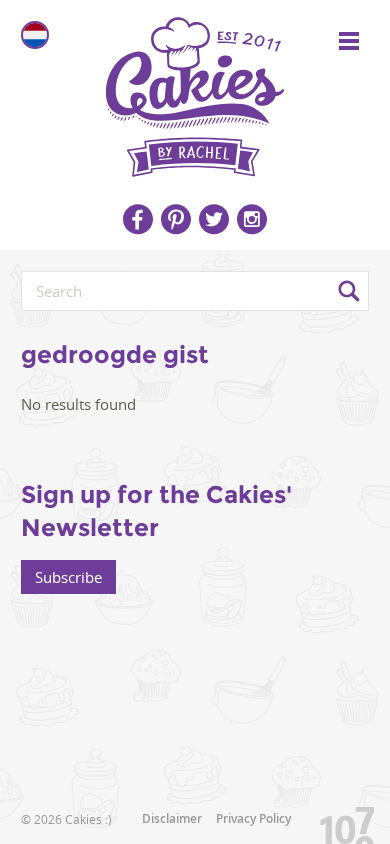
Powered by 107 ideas (340, 821)
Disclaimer (172, 818)
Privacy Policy (253, 818)
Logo (195, 90)
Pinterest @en (176, 219)
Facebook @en (138, 219)
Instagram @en (252, 219)
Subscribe (68, 577)
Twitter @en (214, 219)
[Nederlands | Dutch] (35, 35)
